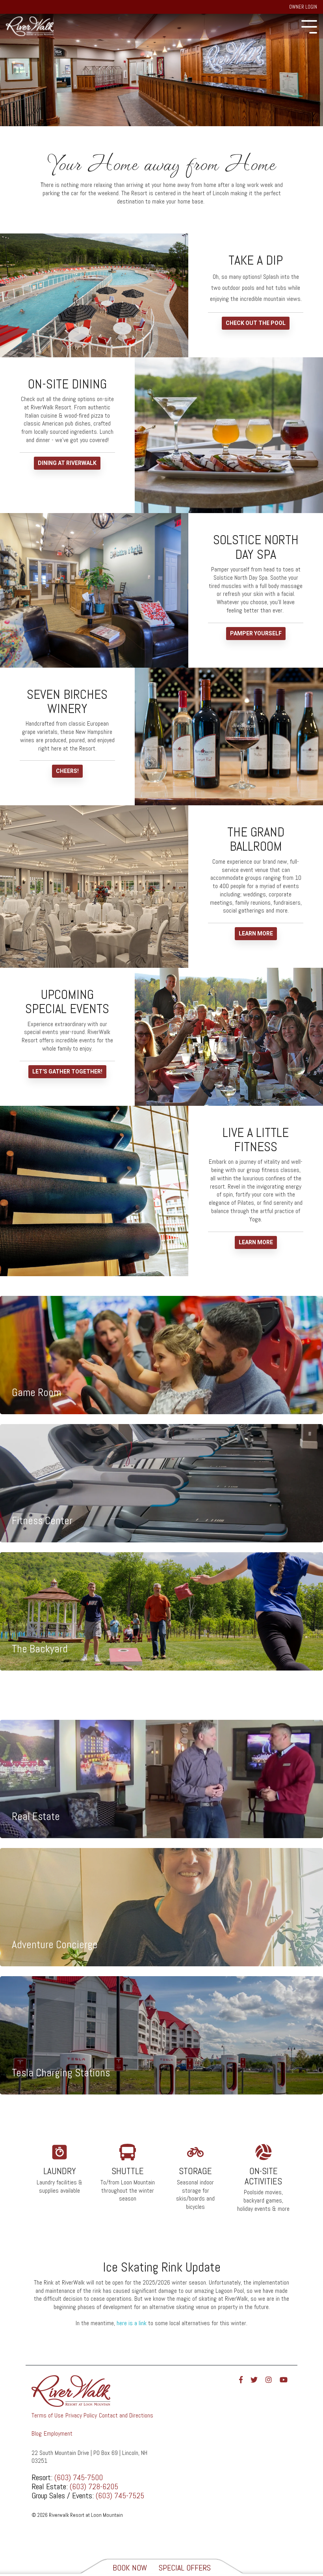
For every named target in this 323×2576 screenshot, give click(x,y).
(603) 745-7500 (79, 2477)
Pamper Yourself (256, 633)
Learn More (256, 933)
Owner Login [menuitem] (303, 7)
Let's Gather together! (67, 1071)
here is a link (132, 2323)
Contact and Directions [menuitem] (126, 2415)
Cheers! (67, 771)
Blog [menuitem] (37, 2433)
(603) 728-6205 (94, 2486)
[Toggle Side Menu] (309, 26)
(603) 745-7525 (120, 2496)
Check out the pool (256, 323)
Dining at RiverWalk (67, 463)
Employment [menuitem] (58, 2433)
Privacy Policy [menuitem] (81, 2415)
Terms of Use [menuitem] (47, 2415)
